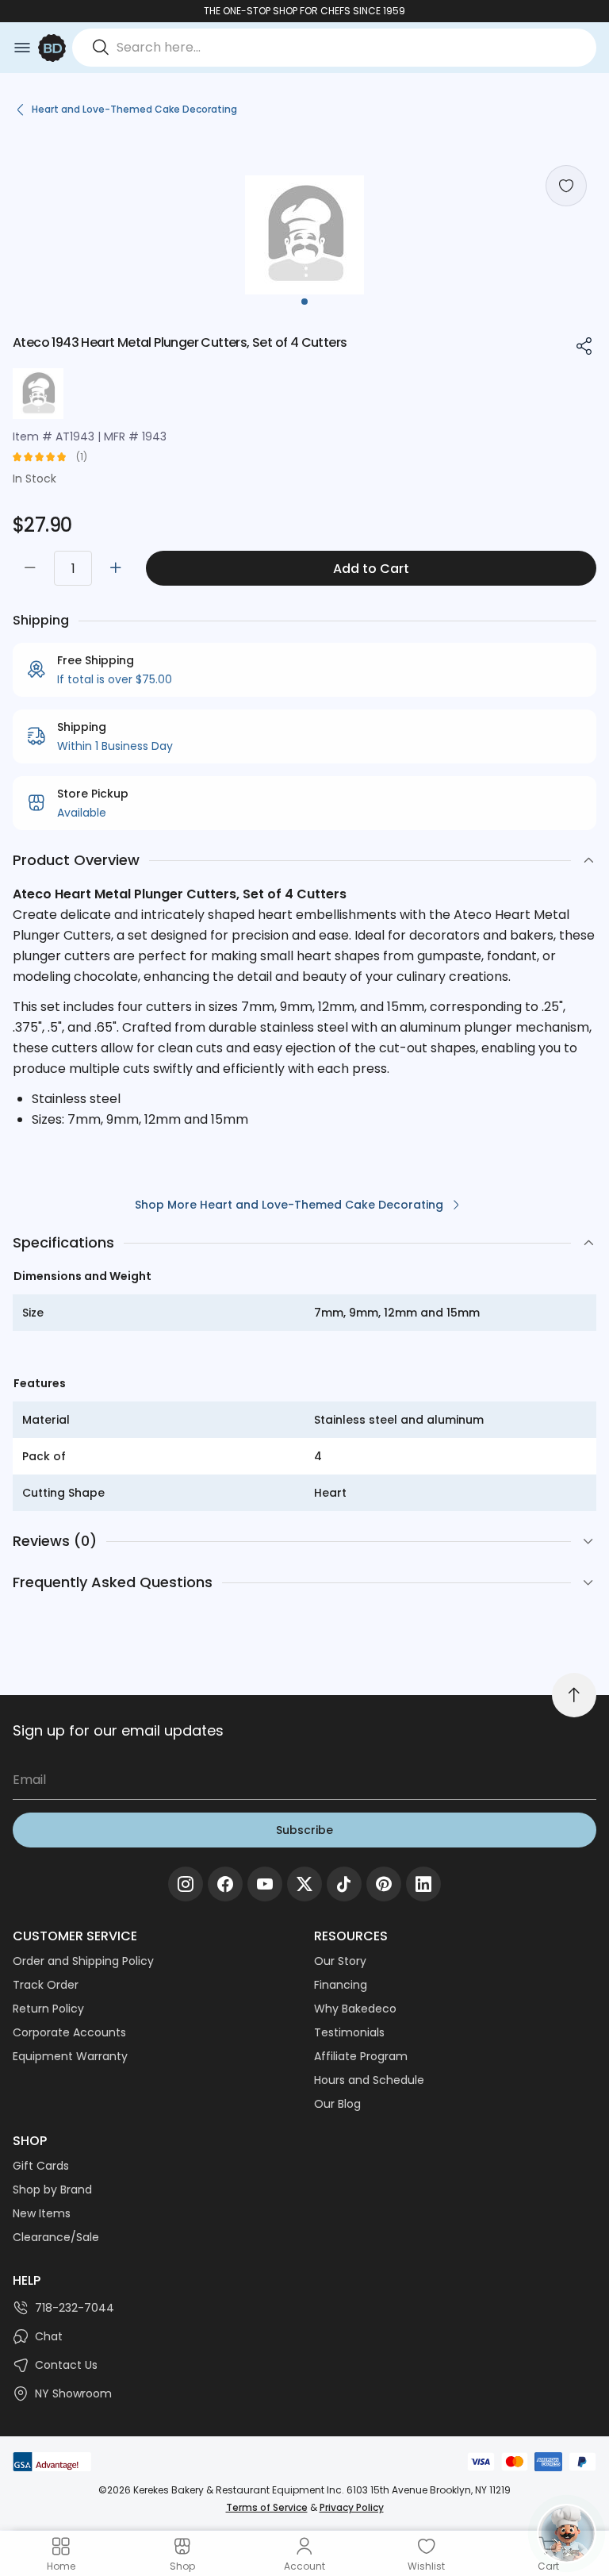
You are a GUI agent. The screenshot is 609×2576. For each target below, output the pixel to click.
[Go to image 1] (304, 302)
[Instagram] (186, 1884)
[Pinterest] (384, 1884)
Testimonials (349, 2032)
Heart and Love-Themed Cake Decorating (134, 109)
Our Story (340, 1961)
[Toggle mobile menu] (22, 48)
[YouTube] (265, 1884)
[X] (304, 1884)
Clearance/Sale (56, 2237)
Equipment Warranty (70, 2056)
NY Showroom (73, 2393)
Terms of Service (267, 2507)
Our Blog (337, 2104)
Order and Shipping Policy (83, 1961)
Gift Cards (41, 2166)
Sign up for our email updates (118, 1730)
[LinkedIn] (423, 1884)
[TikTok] (344, 1884)
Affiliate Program (361, 2056)
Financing (341, 1985)
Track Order (46, 1985)
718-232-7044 (75, 2308)
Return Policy (48, 2009)
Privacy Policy (352, 2507)
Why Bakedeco (355, 2009)
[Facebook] (225, 1884)
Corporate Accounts (69, 2032)
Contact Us (66, 2365)
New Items (42, 2213)
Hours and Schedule (369, 2080)
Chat (49, 2336)
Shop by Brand (52, 2190)
